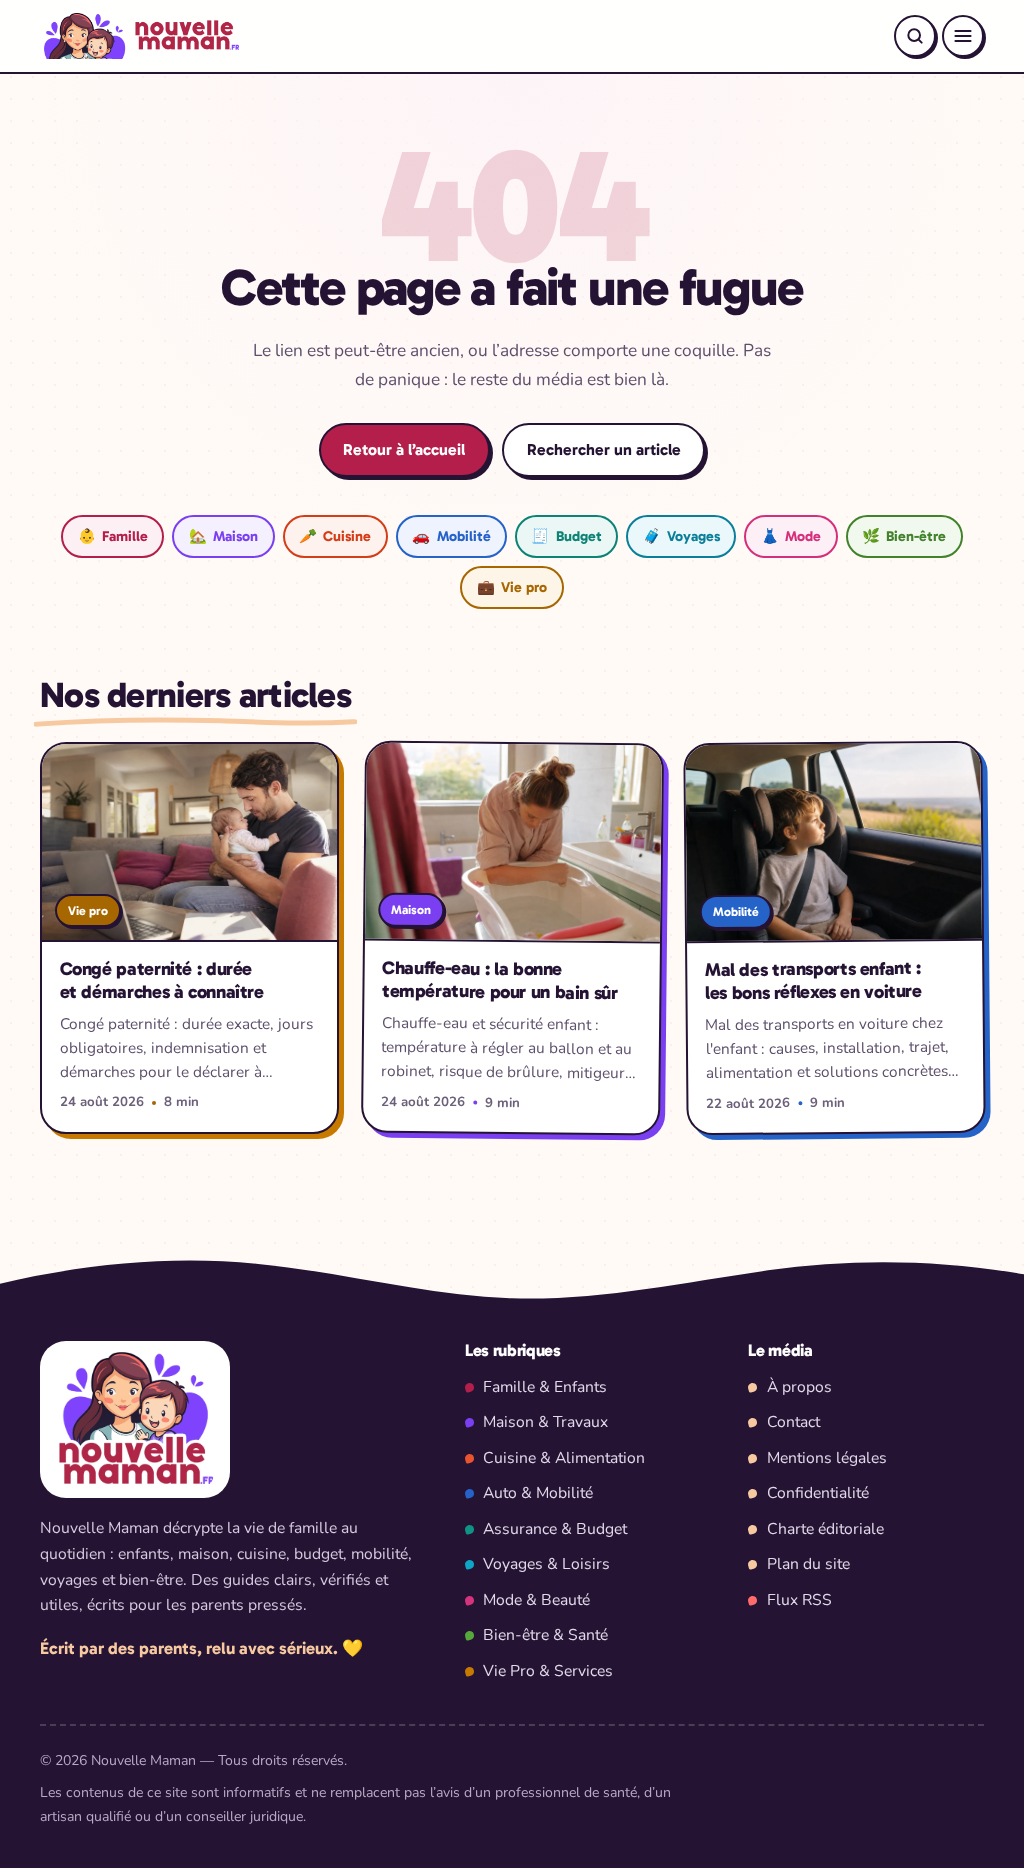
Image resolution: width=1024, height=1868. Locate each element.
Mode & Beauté (536, 1600)
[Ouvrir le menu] (963, 36)
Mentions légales (827, 1458)
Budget (566, 536)
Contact (793, 1422)
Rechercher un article (604, 449)
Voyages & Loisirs (546, 1564)
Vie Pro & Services (548, 1671)
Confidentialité (818, 1493)
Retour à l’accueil (404, 449)
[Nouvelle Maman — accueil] (139, 36)
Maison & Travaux (545, 1422)
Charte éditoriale (825, 1529)
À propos (799, 1387)
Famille (113, 536)
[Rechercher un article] (915, 36)
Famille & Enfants (545, 1387)
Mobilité (451, 536)
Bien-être (904, 536)
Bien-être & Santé (545, 1635)
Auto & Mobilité (538, 1493)
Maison (223, 536)
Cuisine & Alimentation (564, 1458)
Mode (791, 536)
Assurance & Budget (555, 1529)
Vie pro (512, 587)
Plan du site (808, 1564)
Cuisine (335, 536)
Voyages (681, 536)
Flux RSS (799, 1600)
